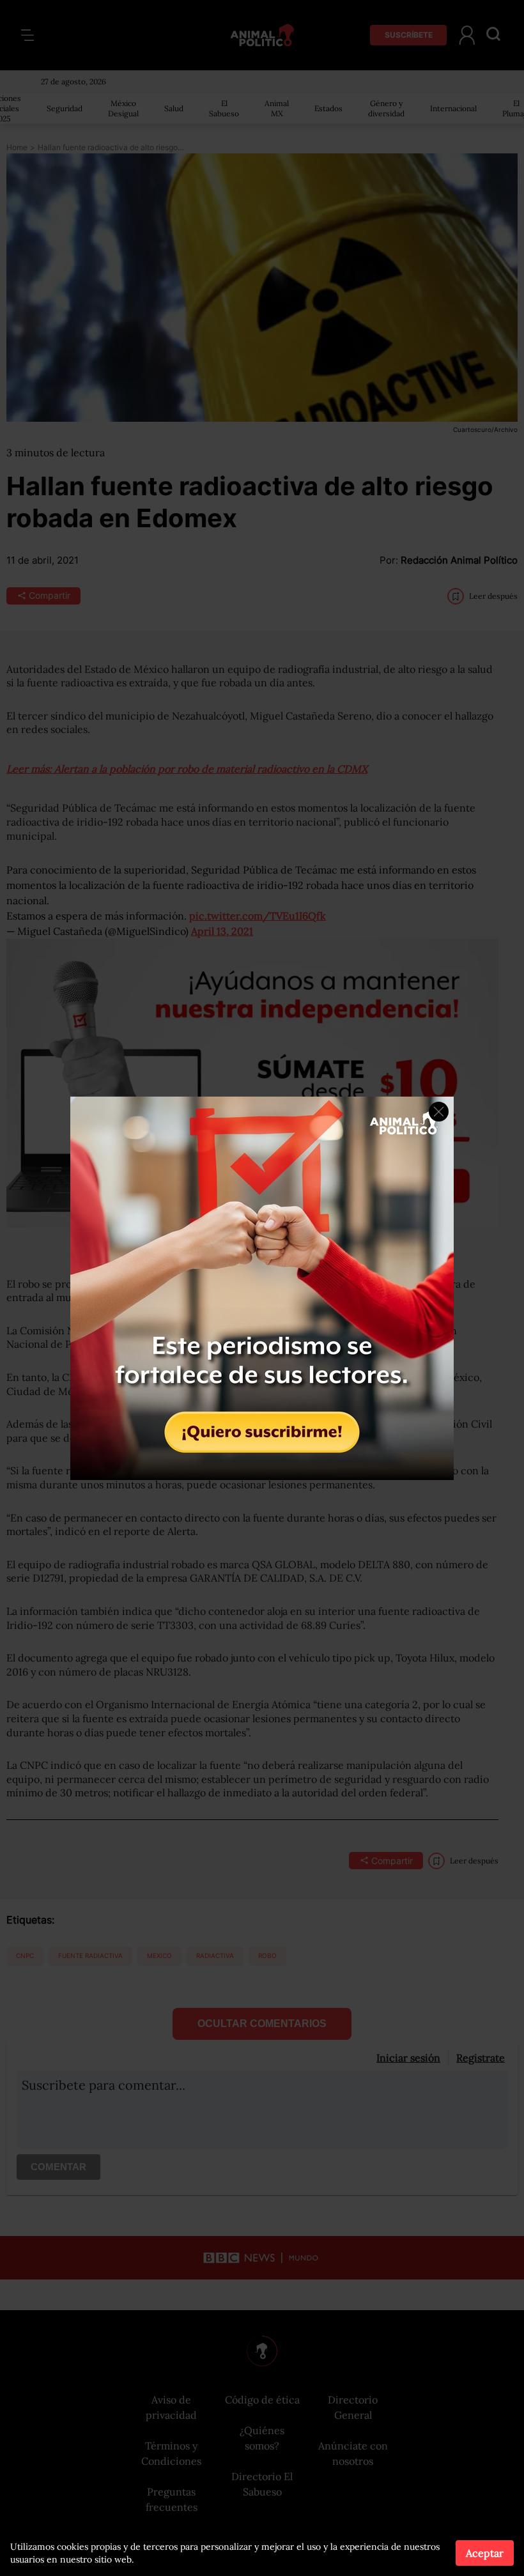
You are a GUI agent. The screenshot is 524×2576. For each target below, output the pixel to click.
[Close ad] (439, 1112)
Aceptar (485, 2553)
